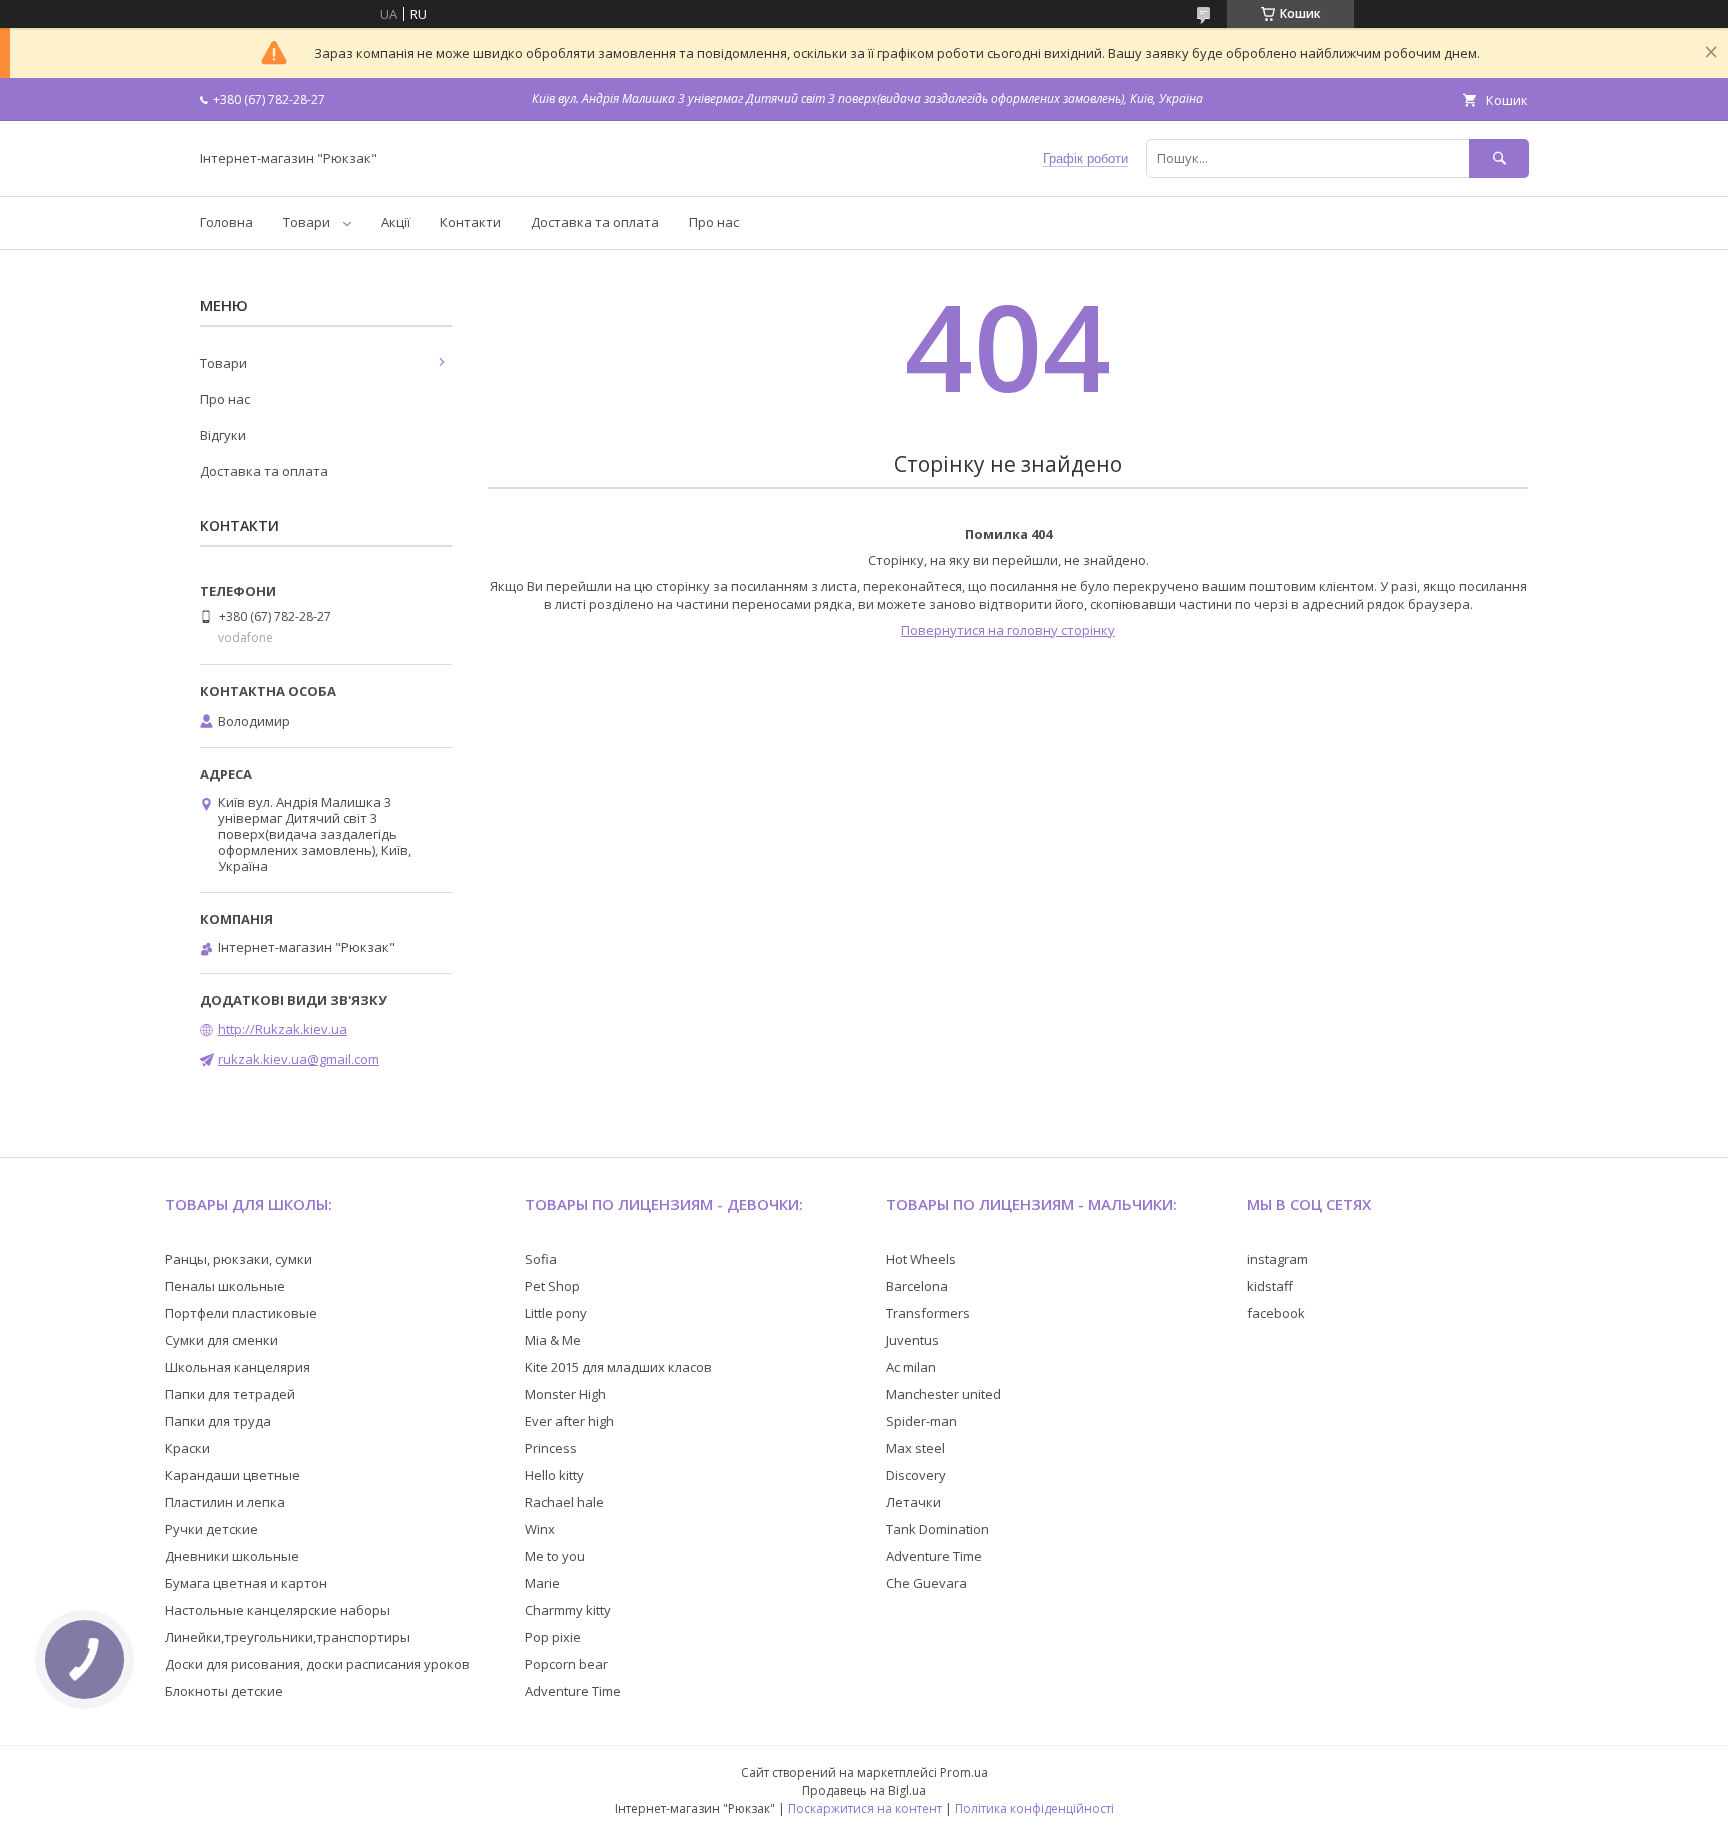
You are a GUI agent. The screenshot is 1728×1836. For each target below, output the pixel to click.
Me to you (555, 1556)
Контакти (470, 222)
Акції (395, 222)
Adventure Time (573, 1691)
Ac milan (911, 1367)
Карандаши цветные (232, 1475)
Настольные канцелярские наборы (277, 1610)
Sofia (541, 1259)
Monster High (565, 1394)
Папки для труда (218, 1421)
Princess (551, 1448)
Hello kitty (554, 1475)
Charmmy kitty (568, 1610)
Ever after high (569, 1421)
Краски (187, 1448)
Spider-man (921, 1421)
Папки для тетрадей (230, 1394)
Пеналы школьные (225, 1286)
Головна (226, 222)
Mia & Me (553, 1340)
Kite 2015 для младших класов (618, 1367)
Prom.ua (964, 1772)
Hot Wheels (921, 1259)
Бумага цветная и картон (246, 1583)
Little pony (556, 1313)
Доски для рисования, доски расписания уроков (317, 1664)
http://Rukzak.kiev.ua (282, 1029)
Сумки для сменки (221, 1340)
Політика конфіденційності (1034, 1808)
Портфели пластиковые (241, 1313)
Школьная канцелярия (237, 1367)
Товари (306, 222)
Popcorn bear (566, 1664)
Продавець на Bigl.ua (864, 1790)
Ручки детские (211, 1529)
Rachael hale (564, 1502)
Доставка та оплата (595, 222)
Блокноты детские (224, 1691)
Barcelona (917, 1286)
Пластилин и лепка (225, 1502)
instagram (1277, 1259)
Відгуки (223, 435)
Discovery (916, 1475)
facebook (1276, 1313)
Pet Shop (552, 1286)
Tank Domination (937, 1529)
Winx (540, 1529)
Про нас (714, 222)
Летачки (913, 1502)
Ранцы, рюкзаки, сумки (238, 1259)
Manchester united (943, 1394)
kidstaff (1270, 1286)
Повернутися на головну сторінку (1008, 630)
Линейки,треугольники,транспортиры (287, 1637)
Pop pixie (553, 1637)
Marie (542, 1583)
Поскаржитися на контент (865, 1808)
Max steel (915, 1448)
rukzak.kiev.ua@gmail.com (298, 1059)
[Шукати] (1499, 158)
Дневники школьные (232, 1556)
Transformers (928, 1313)
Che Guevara (926, 1583)
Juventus (912, 1340)
